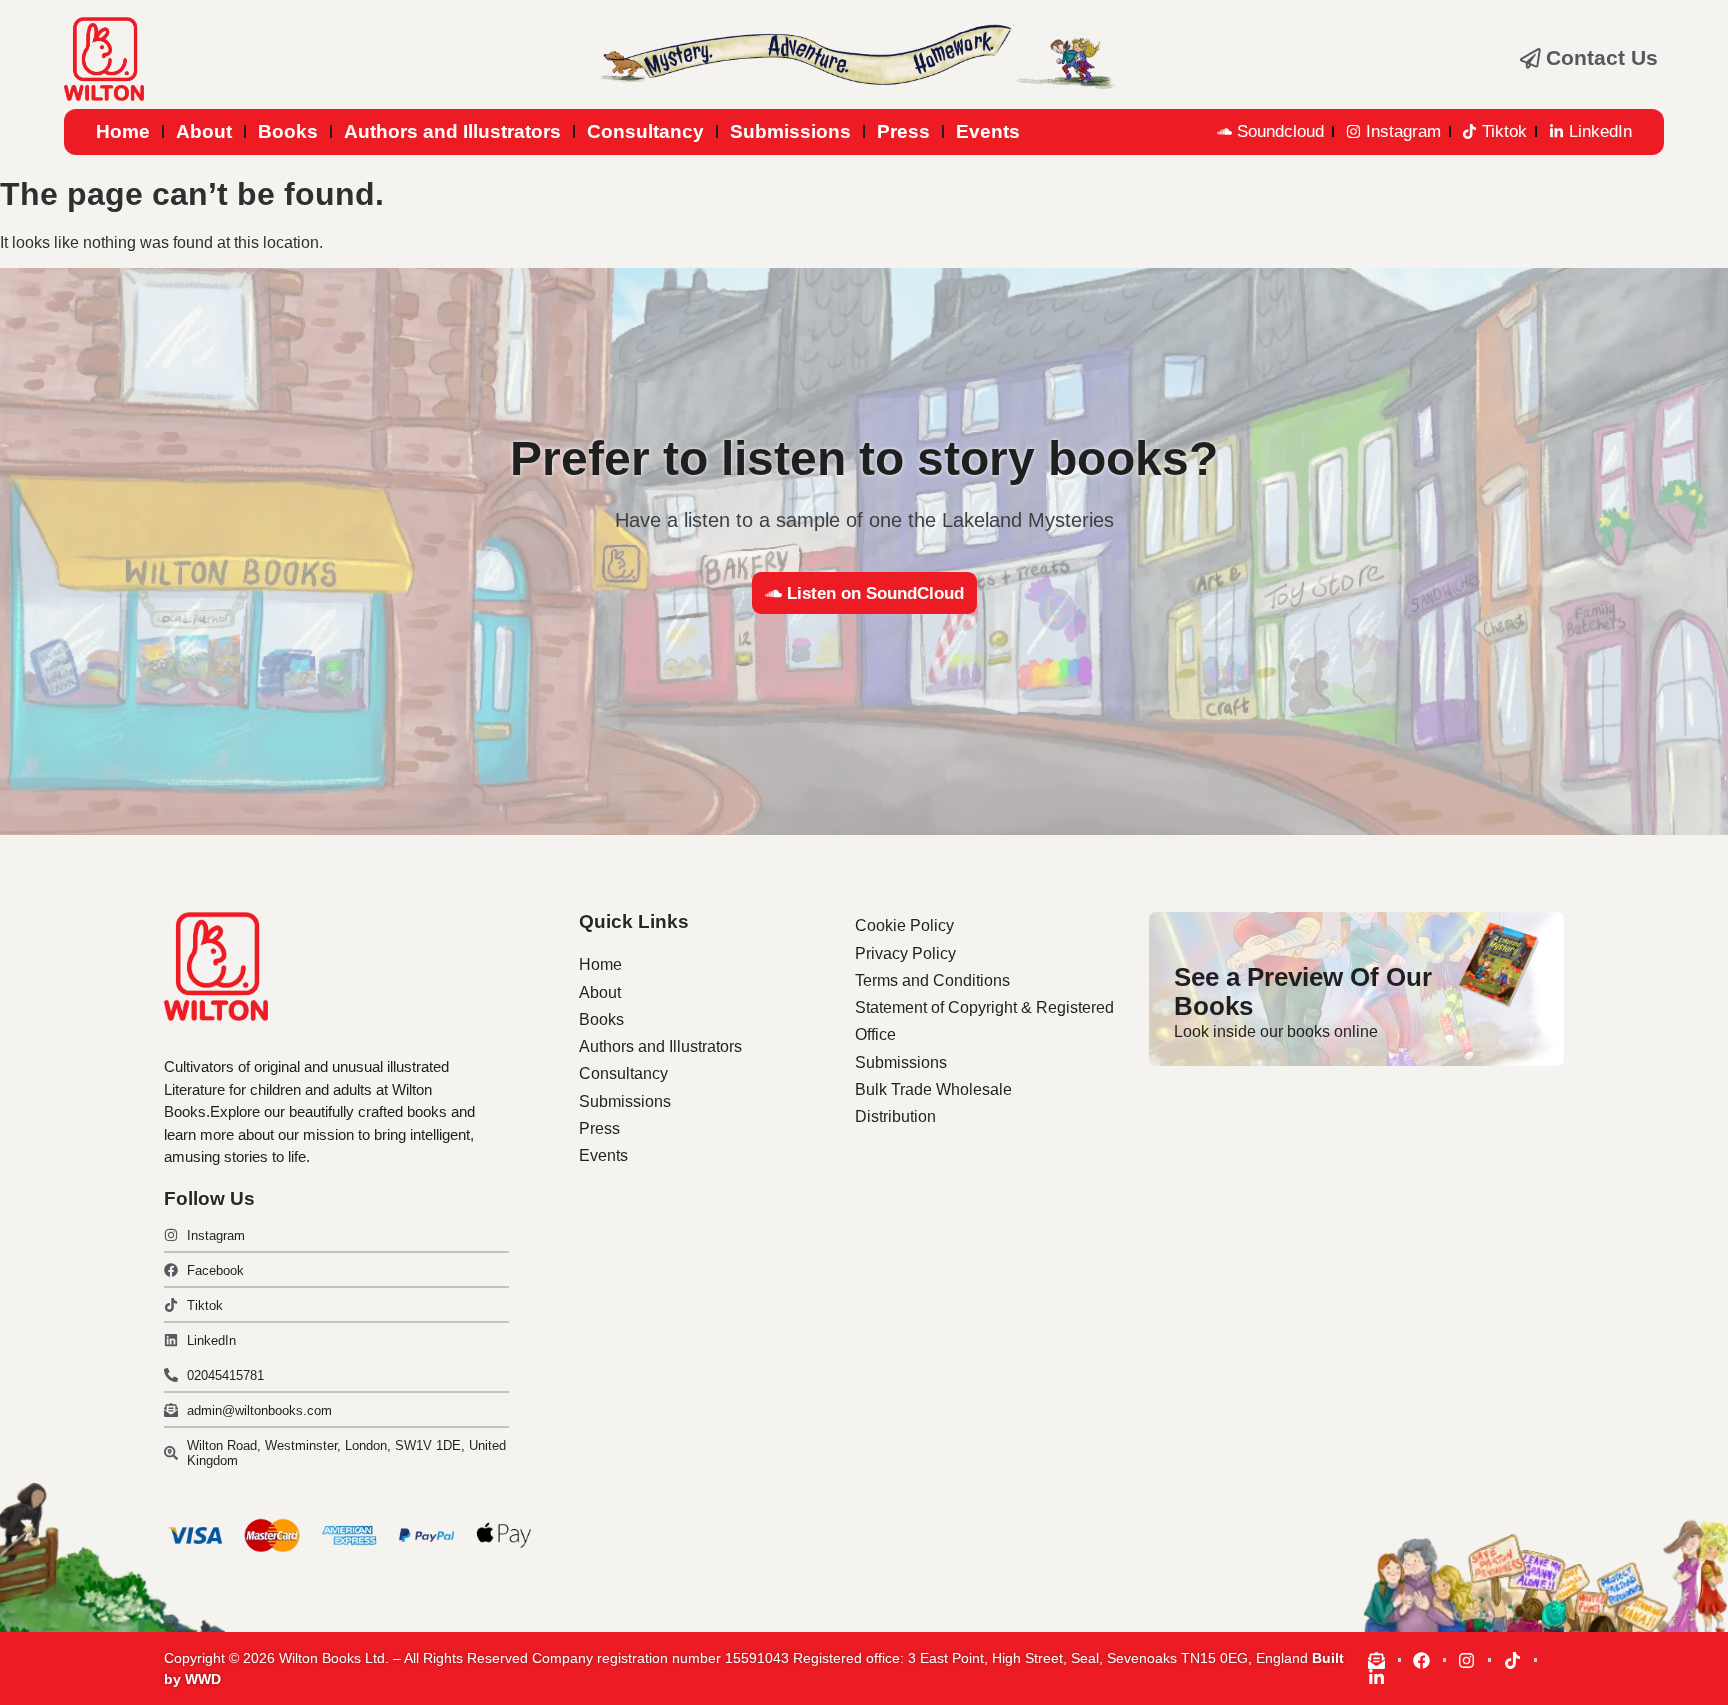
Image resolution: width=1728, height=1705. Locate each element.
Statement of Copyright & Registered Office (984, 1021)
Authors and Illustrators (452, 131)
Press (903, 131)
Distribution (895, 1116)
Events (988, 131)
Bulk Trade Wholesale (933, 1089)
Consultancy (645, 131)
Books (288, 131)
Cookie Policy (904, 925)
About (204, 131)
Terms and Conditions (932, 980)
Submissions (790, 131)
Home (123, 131)
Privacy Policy (905, 953)
